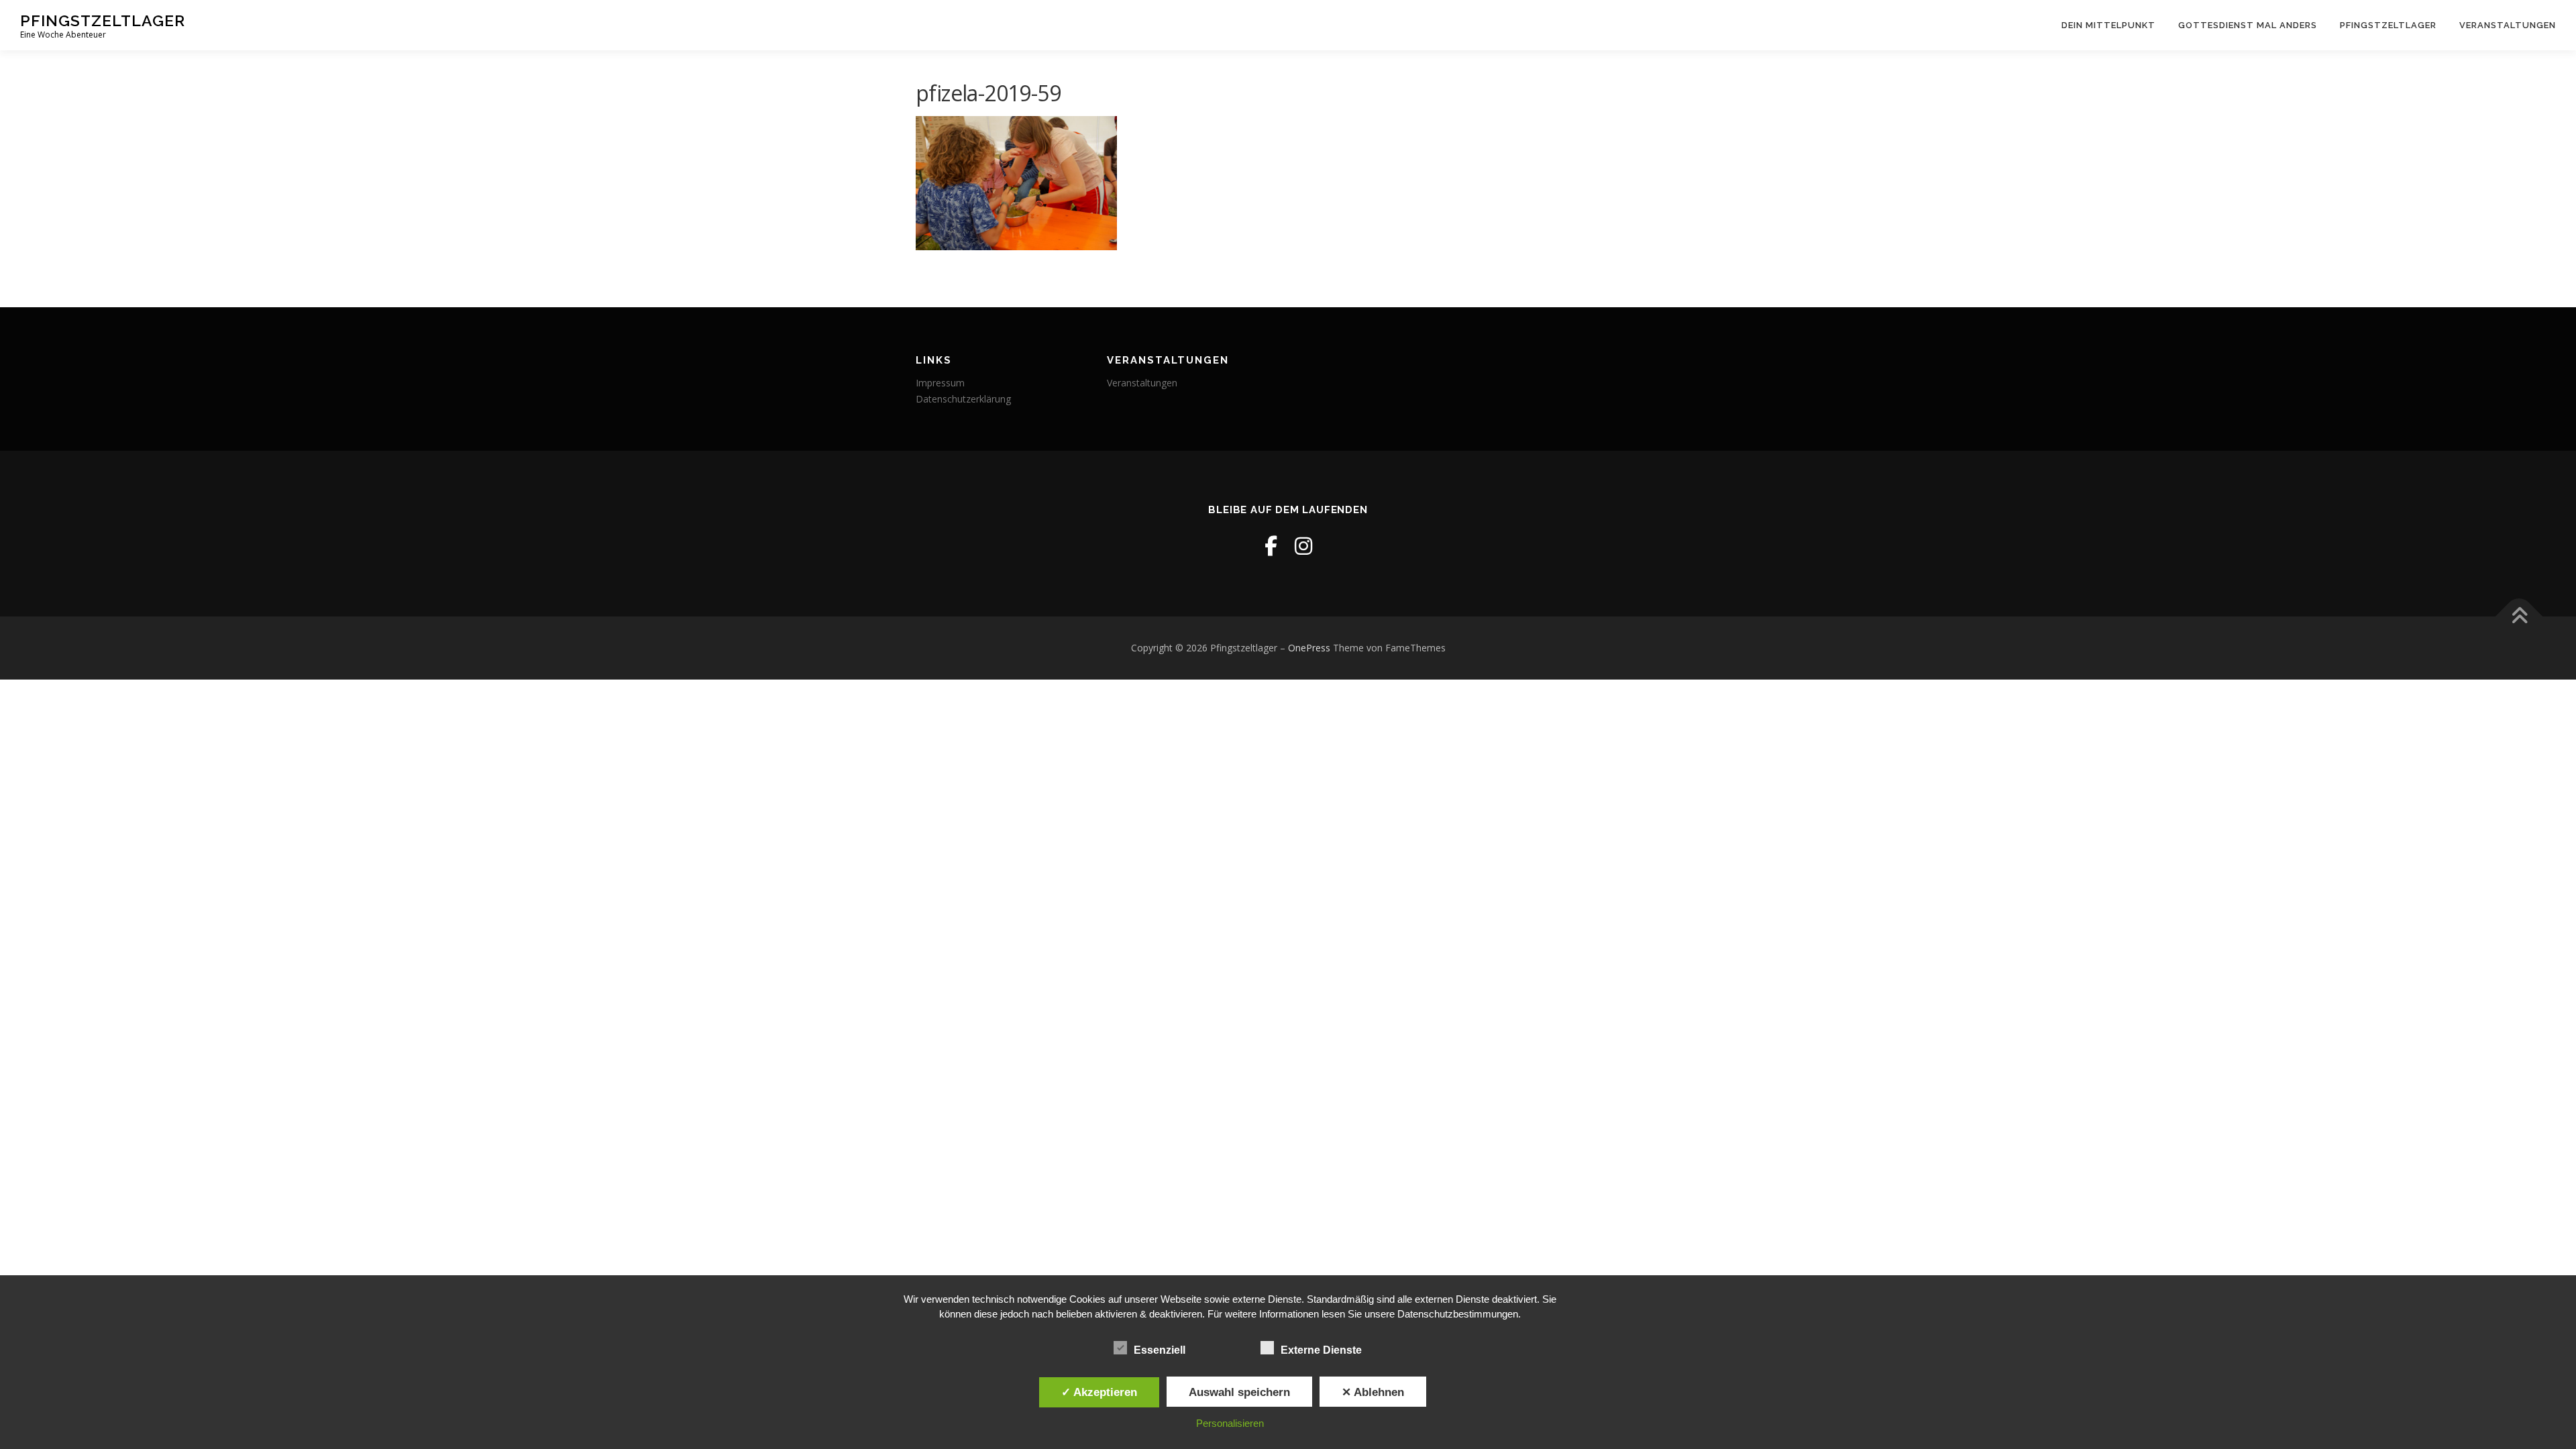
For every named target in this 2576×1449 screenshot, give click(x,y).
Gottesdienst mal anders (2248, 25)
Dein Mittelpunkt (2108, 25)
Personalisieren (1230, 1423)
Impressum (940, 383)
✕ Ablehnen (1373, 1392)
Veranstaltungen (2508, 25)
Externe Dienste (1321, 1350)
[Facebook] (1271, 546)
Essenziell (1160, 1350)
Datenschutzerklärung (963, 399)
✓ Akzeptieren (1099, 1392)
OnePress (1309, 648)
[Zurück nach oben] (2519, 617)
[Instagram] (1303, 546)
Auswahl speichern (1239, 1392)
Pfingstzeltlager (103, 20)
